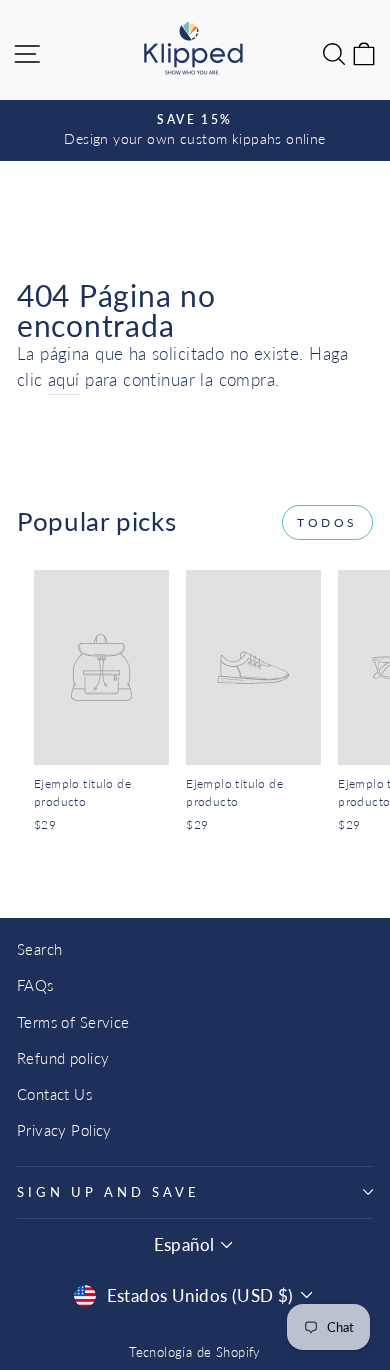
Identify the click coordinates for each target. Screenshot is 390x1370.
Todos (327, 522)
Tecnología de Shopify (195, 1352)
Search (39, 949)
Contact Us (54, 1094)
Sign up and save (108, 1192)
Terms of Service (73, 1022)
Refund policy (63, 1058)
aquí (64, 380)
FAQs (35, 985)
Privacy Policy (64, 1130)
